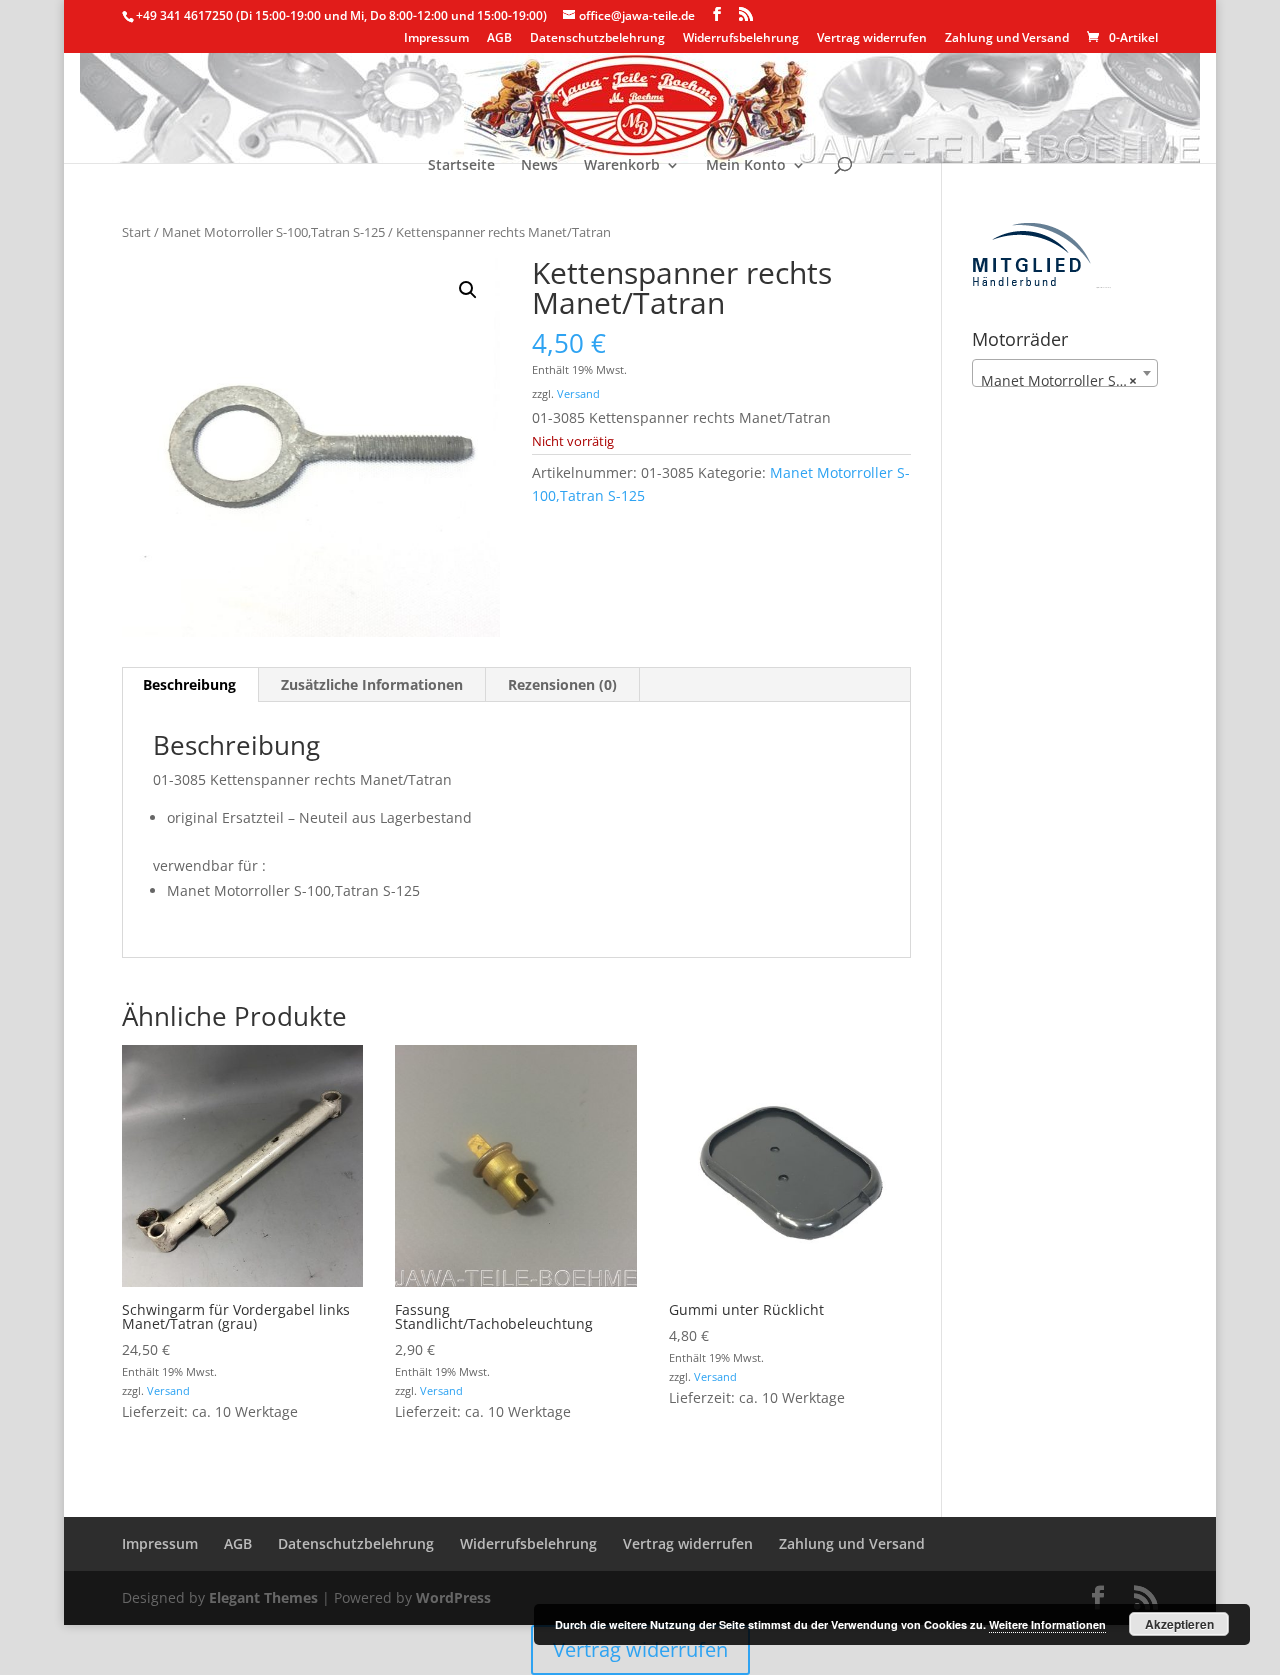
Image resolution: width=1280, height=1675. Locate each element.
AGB (499, 39)
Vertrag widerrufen (872, 39)
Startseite (461, 166)
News (539, 166)
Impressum (436, 39)
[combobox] (1065, 373)
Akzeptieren (1179, 1624)
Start (136, 232)
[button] (468, 290)
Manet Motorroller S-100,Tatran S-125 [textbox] (1069, 380)
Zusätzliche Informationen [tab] (372, 684)
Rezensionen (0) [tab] (562, 684)
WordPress (453, 1597)
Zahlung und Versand (1007, 39)
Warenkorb (622, 166)
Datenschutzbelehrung (597, 39)
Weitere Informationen (1047, 1624)
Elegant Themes (263, 1597)
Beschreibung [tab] (189, 684)
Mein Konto (746, 166)
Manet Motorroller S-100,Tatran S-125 (273, 232)
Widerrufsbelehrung (741, 39)
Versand (578, 393)
